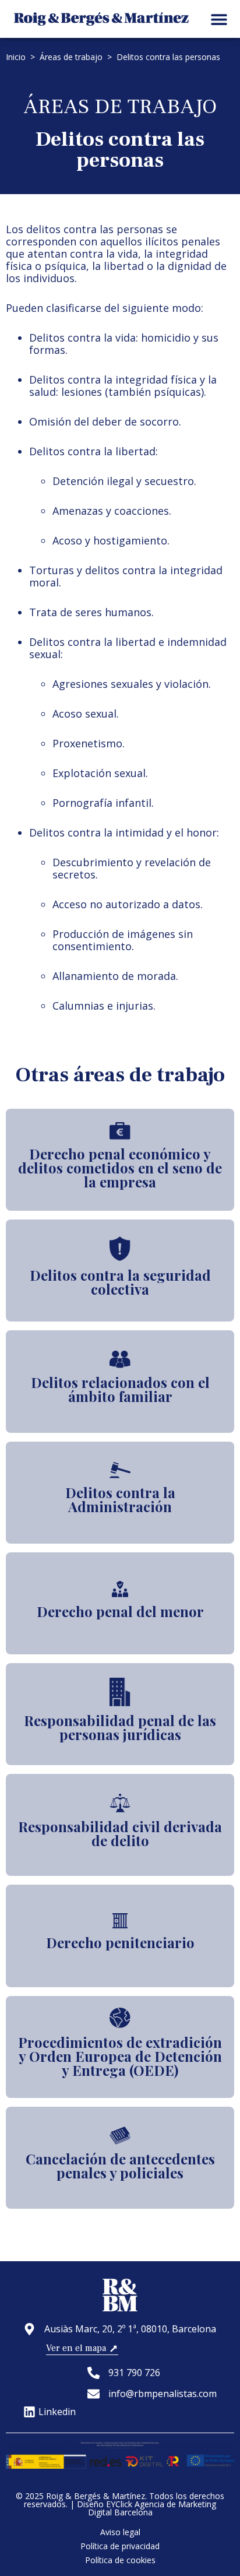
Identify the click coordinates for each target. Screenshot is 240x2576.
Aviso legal (120, 2532)
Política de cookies (120, 2560)
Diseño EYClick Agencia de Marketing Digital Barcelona (147, 2508)
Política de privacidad (120, 2546)
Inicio (16, 57)
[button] (219, 19)
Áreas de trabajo (71, 57)
